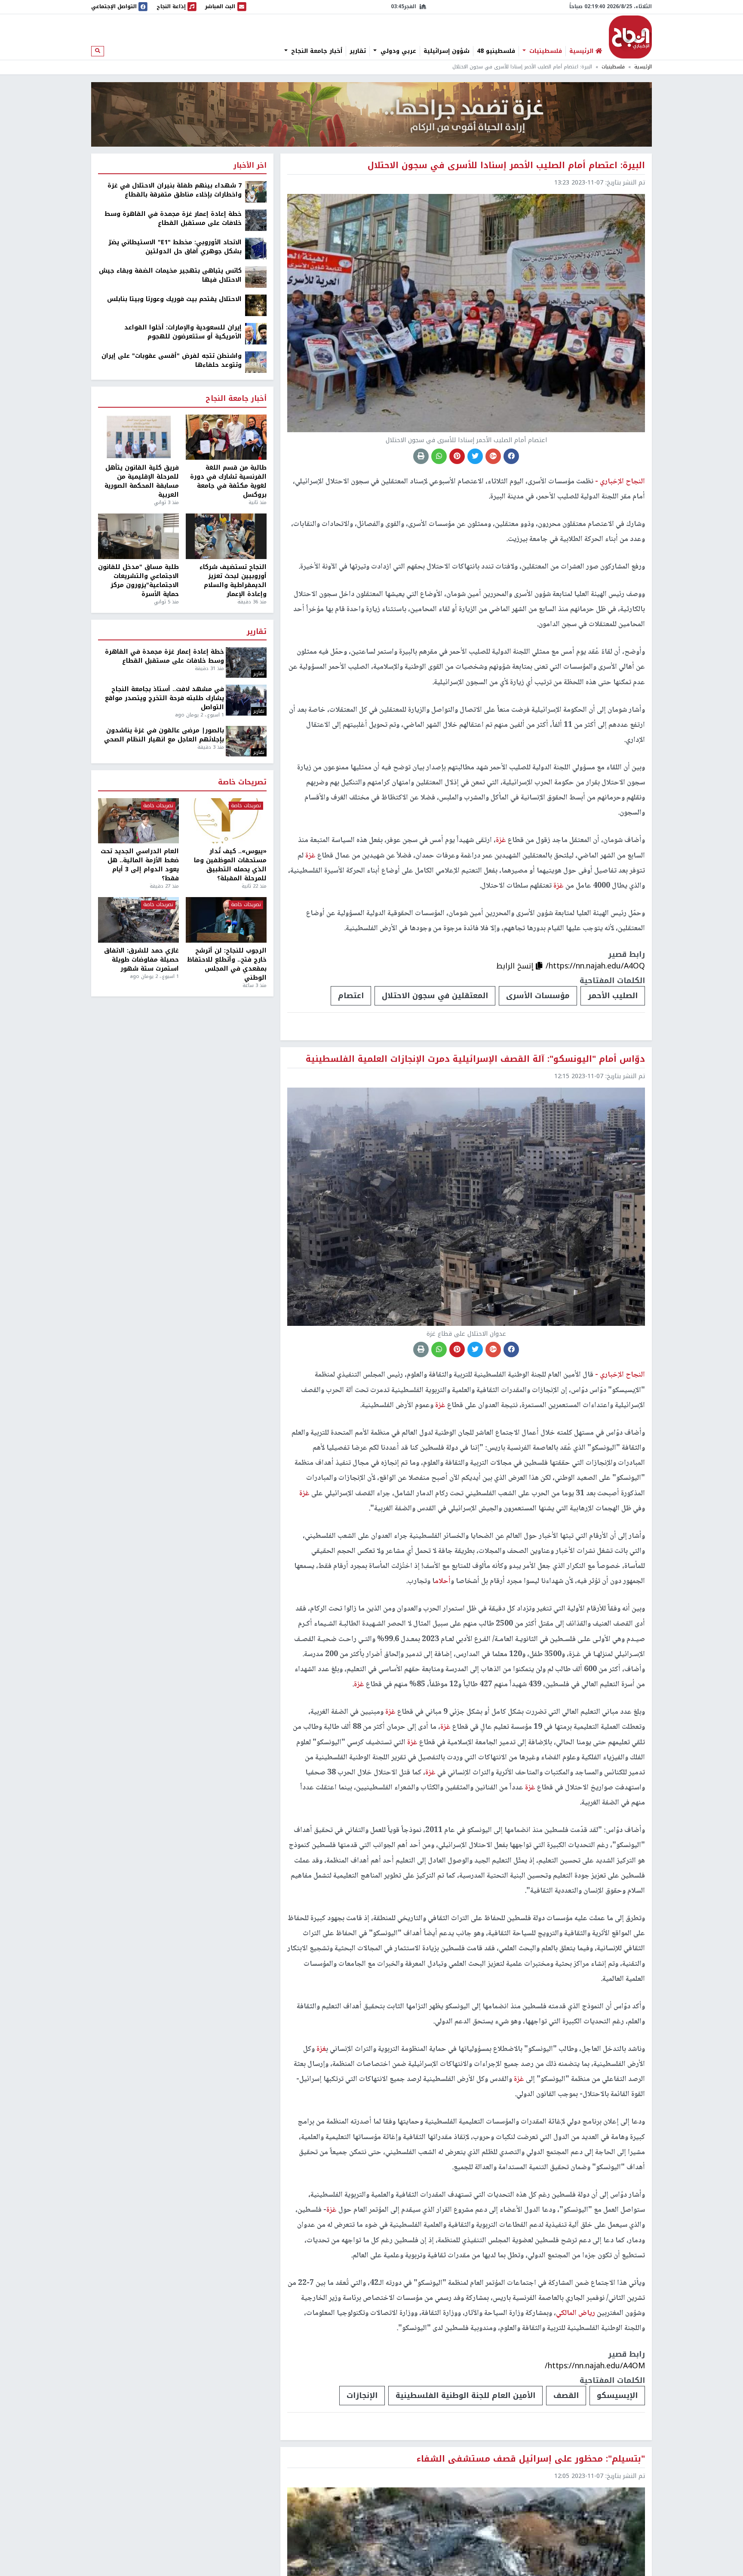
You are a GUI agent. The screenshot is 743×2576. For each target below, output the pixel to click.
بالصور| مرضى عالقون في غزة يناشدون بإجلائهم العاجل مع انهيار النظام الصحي (164, 735)
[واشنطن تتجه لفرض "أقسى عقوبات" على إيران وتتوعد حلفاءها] (256, 362)
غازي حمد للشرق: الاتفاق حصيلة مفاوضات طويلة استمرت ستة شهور (141, 960)
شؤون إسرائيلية (447, 51)
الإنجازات (362, 2395)
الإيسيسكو (617, 2395)
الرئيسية (643, 67)
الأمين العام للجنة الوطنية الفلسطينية (465, 2395)
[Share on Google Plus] (493, 456)
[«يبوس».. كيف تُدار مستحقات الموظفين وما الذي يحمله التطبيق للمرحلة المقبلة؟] (226, 821)
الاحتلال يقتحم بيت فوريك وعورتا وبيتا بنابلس (174, 299)
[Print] (421, 456)
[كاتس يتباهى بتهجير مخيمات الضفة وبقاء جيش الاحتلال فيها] (256, 277)
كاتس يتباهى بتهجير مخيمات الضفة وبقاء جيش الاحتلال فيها (170, 275)
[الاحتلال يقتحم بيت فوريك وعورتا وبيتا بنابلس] (256, 305)
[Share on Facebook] (511, 456)
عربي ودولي (397, 51)
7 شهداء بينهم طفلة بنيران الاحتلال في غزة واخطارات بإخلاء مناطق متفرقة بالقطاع (175, 190)
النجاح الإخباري (630, 37)
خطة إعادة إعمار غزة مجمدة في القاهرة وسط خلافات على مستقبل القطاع (173, 218)
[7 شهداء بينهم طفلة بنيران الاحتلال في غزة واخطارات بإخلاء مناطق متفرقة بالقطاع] (256, 192)
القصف (566, 2395)
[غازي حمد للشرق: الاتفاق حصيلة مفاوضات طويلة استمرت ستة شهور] (138, 920)
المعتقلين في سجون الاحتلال (435, 996)
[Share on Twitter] (475, 456)
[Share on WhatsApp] (439, 456)
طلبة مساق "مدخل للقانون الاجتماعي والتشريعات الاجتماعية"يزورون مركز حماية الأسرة (138, 581)
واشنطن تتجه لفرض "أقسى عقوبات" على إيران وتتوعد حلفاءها (172, 360)
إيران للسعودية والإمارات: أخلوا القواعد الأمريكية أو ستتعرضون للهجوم (183, 332)
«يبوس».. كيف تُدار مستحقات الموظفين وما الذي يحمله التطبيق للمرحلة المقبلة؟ (230, 865)
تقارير (358, 51)
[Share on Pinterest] (457, 456)
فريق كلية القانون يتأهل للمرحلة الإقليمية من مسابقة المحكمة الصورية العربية (142, 481)
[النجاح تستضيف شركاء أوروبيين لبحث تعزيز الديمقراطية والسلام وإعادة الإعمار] (226, 536)
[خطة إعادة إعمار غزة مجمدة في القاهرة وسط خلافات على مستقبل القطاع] (256, 220)
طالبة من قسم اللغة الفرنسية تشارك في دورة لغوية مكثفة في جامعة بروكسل (228, 481)
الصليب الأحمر (613, 996)
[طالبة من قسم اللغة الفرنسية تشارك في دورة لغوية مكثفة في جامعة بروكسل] (226, 437)
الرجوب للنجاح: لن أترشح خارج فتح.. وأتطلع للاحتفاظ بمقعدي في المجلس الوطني (227, 964)
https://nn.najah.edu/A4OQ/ (595, 966)
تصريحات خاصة (242, 782)
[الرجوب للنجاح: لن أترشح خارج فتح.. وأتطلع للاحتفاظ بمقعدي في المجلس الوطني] (226, 920)
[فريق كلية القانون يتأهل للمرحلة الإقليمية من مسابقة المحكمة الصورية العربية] (138, 437)
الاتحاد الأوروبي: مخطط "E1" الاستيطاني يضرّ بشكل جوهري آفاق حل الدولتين (175, 247)
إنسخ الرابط (516, 966)
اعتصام (351, 996)
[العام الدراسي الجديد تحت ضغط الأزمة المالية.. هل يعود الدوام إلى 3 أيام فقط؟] (138, 821)
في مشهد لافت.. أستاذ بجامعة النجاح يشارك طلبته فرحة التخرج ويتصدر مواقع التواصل (164, 698)
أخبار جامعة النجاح (316, 51)
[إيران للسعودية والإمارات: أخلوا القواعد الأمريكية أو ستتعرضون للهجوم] (256, 334)
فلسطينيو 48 (496, 51)
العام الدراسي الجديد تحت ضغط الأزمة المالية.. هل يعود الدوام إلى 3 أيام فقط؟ (140, 865)
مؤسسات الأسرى (538, 996)
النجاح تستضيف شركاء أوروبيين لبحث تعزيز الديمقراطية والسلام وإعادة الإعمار (233, 581)
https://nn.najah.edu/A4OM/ (595, 2366)
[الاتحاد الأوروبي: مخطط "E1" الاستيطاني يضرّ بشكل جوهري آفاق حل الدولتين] (256, 248)
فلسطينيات (545, 51)
